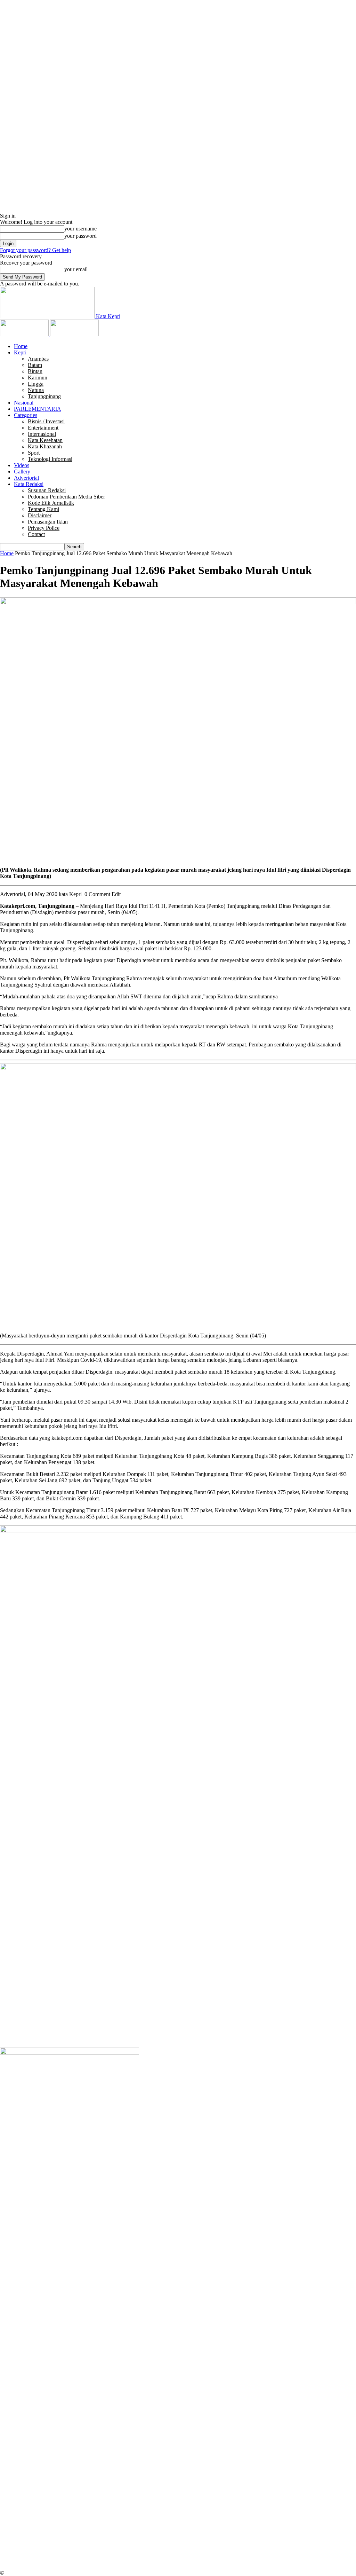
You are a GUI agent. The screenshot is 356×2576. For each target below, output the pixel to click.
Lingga (36, 384)
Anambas (38, 359)
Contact (36, 534)
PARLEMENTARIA (38, 409)
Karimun (38, 378)
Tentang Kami (43, 509)
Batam (35, 365)
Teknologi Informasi (50, 459)
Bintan (35, 371)
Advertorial (26, 478)
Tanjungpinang (44, 396)
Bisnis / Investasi (46, 421)
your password (80, 236)
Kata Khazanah (45, 446)
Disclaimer (40, 515)
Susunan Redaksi (47, 490)
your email (76, 269)
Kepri (20, 352)
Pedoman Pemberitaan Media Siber (66, 497)
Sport (34, 453)
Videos (22, 465)
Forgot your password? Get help (35, 250)
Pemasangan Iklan (48, 522)
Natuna (36, 390)
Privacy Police (44, 528)
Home (21, 346)
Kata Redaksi (29, 484)
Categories (26, 415)
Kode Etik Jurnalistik (51, 503)
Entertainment (43, 428)
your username (80, 229)
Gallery (22, 472)
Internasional (42, 434)
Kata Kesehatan (45, 440)
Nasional (24, 403)
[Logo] (25, 334)
